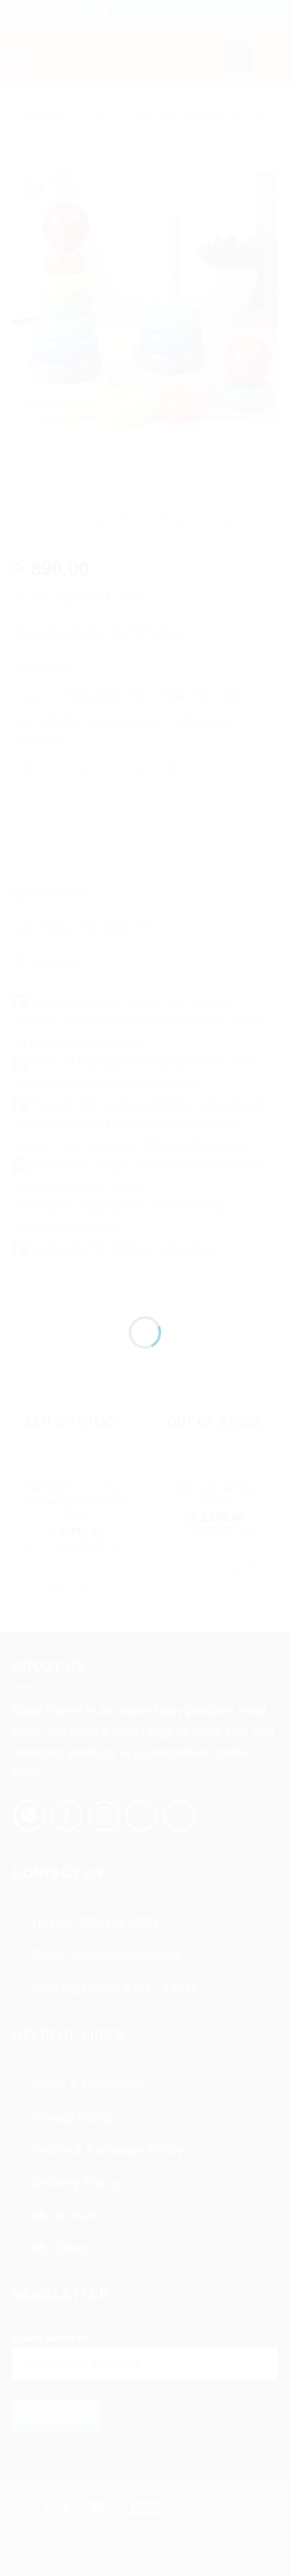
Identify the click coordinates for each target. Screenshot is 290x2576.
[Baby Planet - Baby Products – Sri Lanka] (145, 1267)
